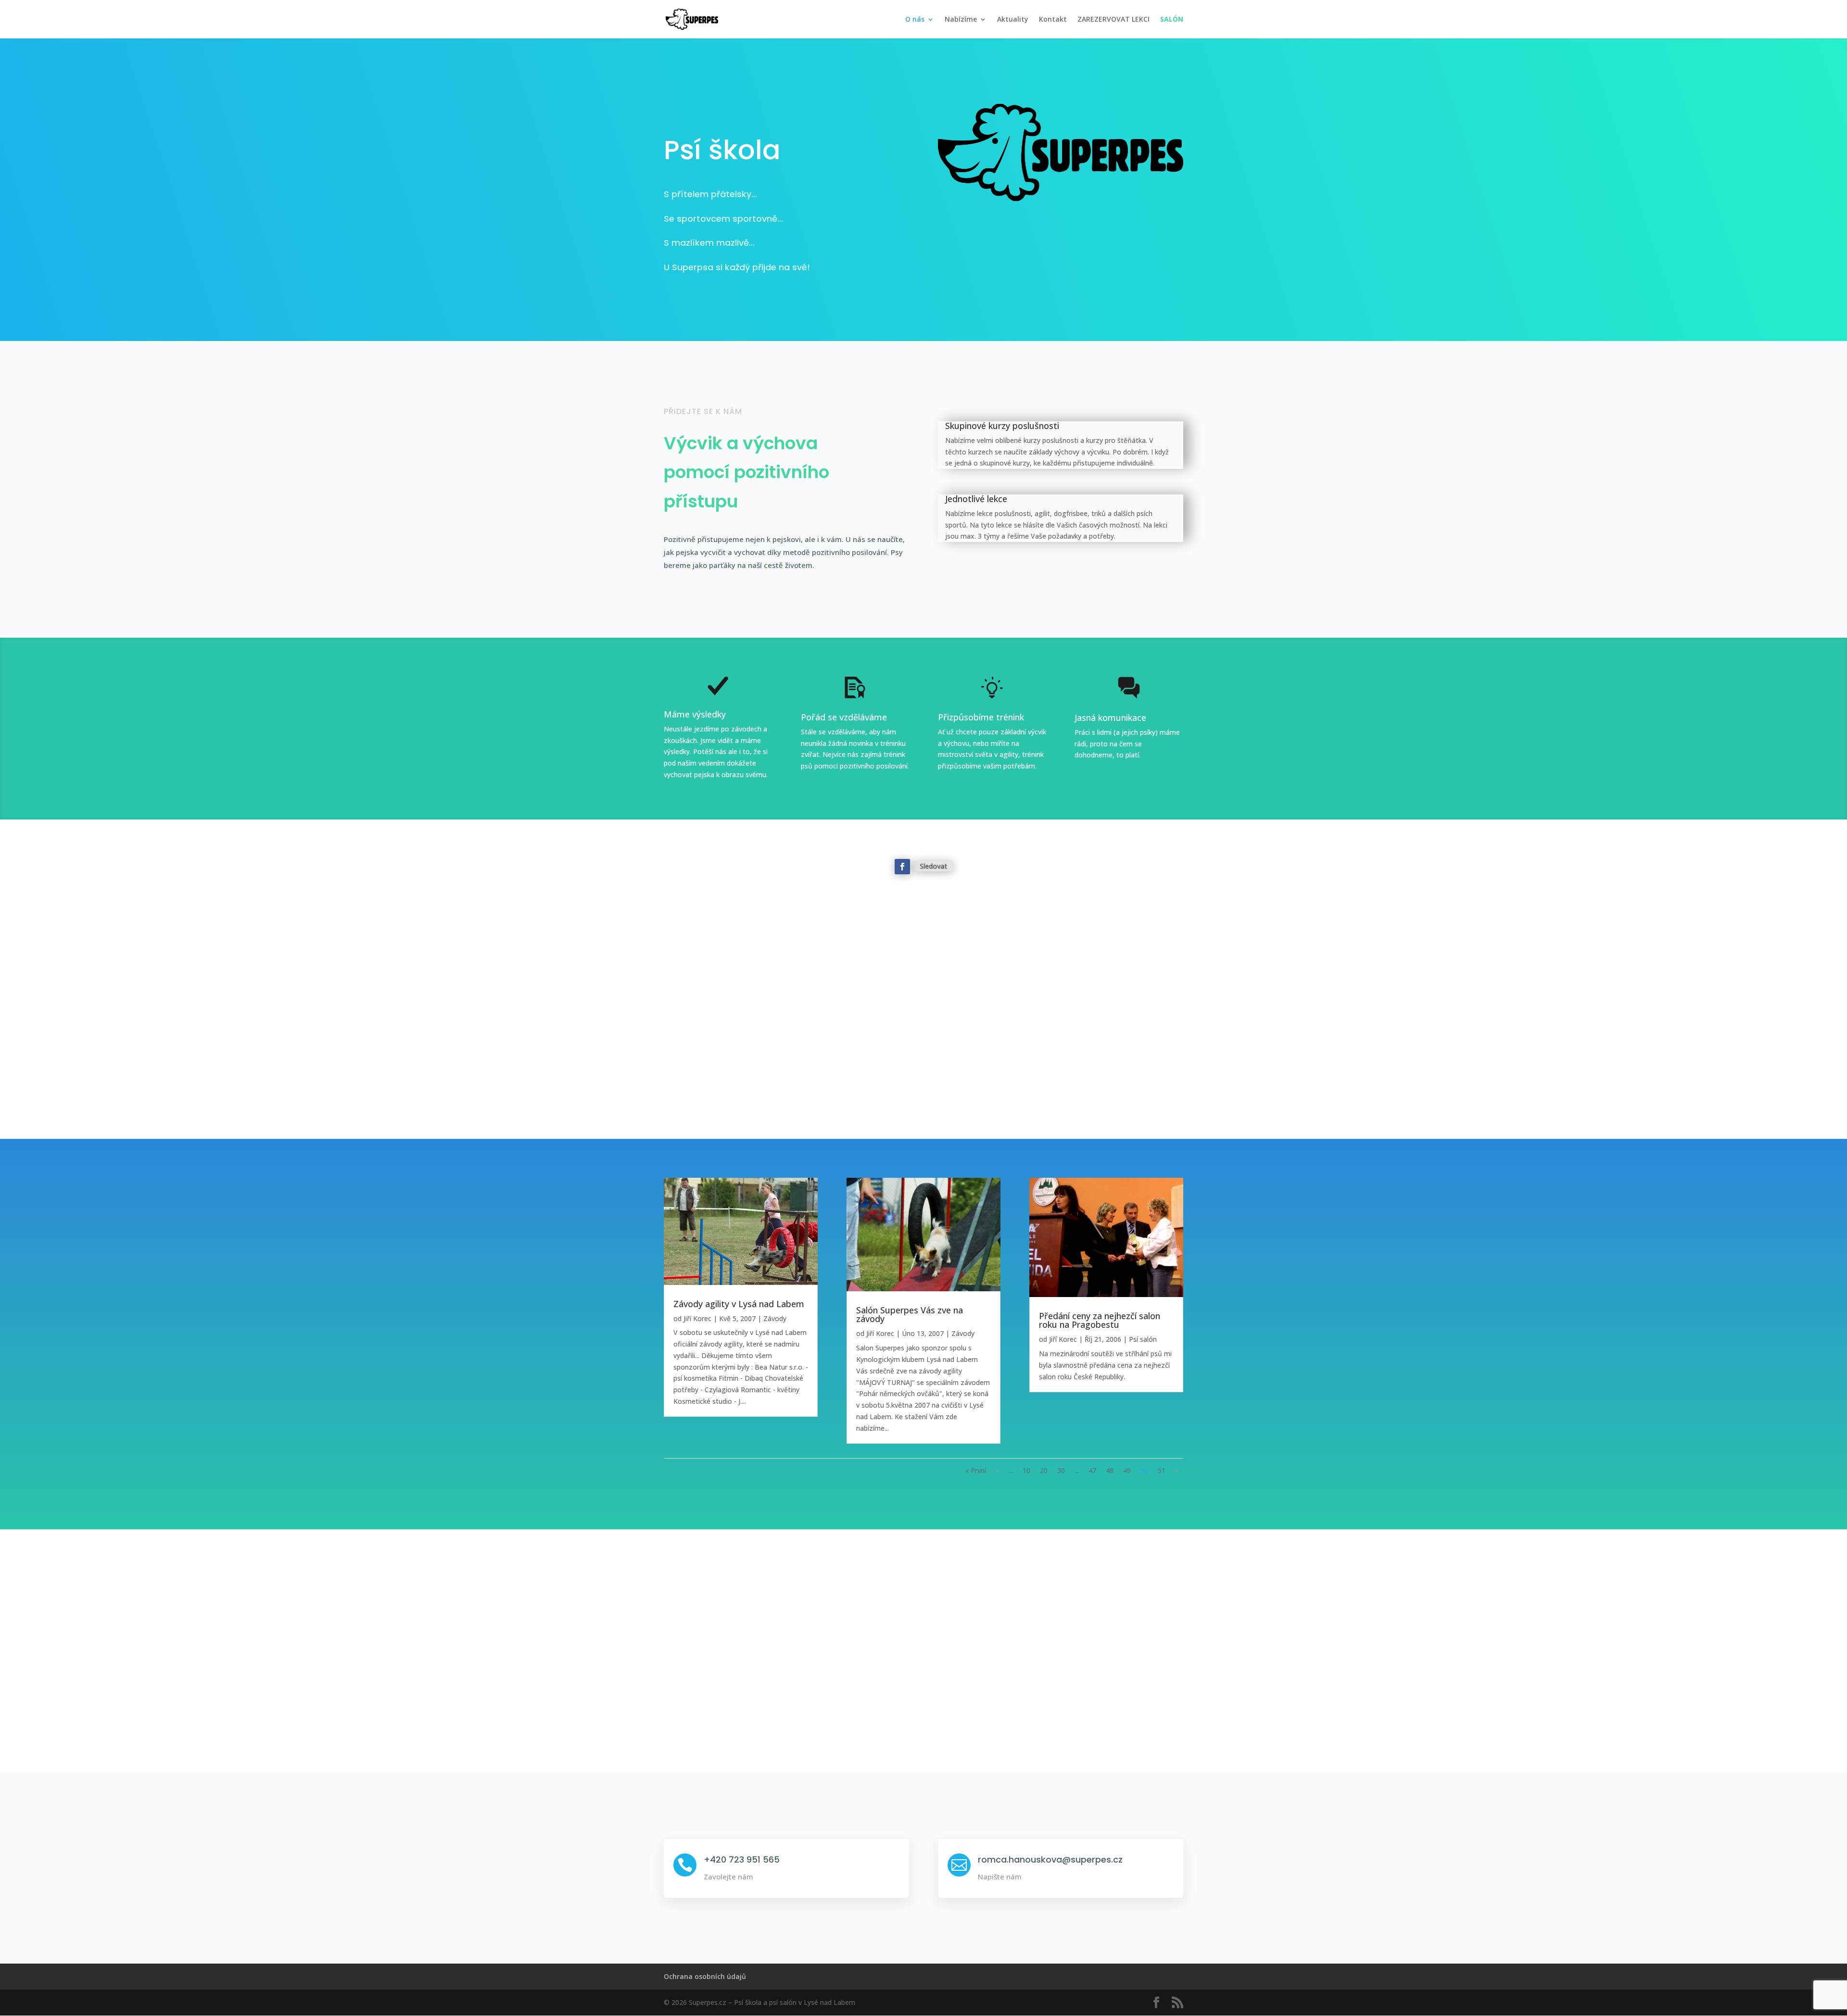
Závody (775, 1318)
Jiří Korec (697, 1318)
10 (1026, 1470)
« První (976, 1470)
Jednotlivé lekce (976, 499)
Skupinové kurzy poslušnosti (1002, 426)
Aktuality (1013, 20)
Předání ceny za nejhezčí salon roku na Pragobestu (1100, 1320)
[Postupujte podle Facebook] (902, 867)
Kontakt (1053, 20)
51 (1162, 1470)
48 (1110, 1470)
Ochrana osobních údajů (705, 1976)
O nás (915, 20)
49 (1127, 1470)
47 (1092, 1470)
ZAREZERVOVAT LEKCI (1113, 20)
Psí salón (1143, 1339)
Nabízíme (961, 20)
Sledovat (933, 866)
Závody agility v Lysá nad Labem (739, 1304)
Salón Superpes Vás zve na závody (910, 1314)
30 (1061, 1470)
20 (1044, 1470)
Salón (1172, 20)
